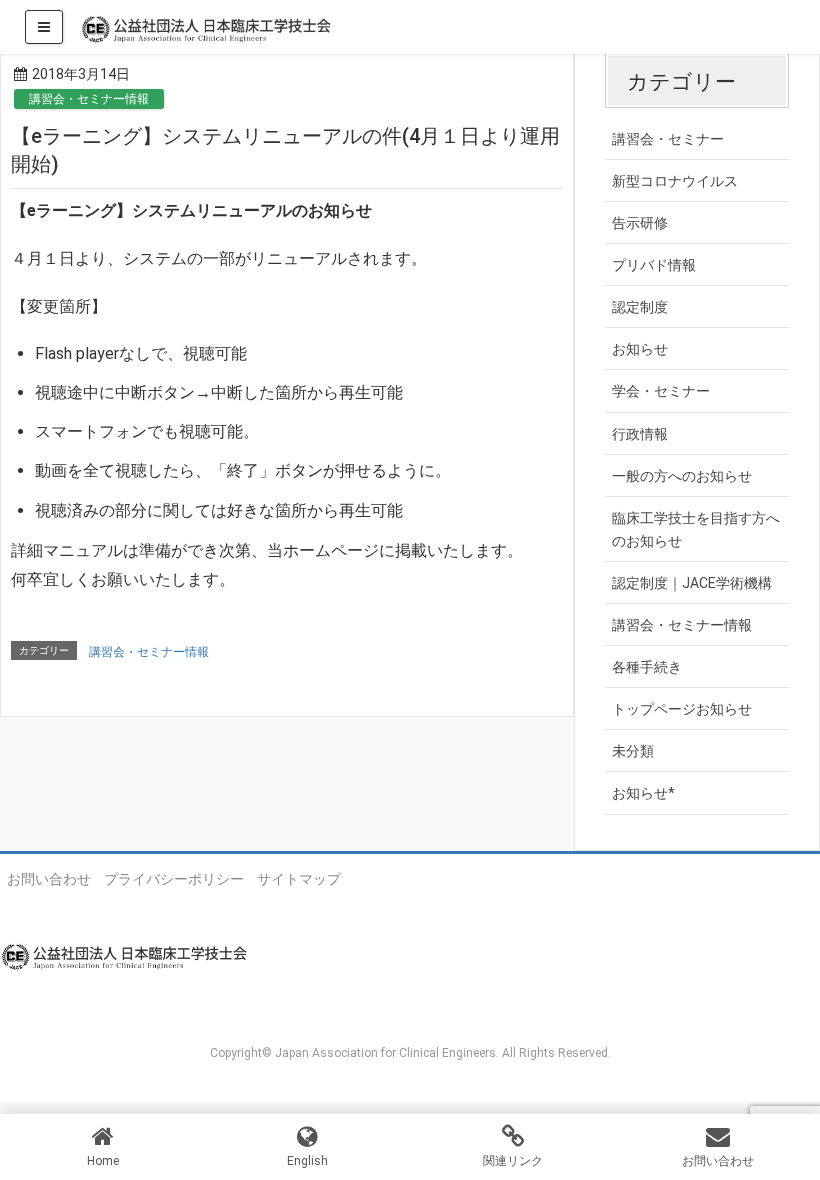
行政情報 (640, 434)
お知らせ (640, 349)
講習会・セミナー (668, 139)
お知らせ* (643, 793)
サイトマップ (299, 879)
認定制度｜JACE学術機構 (692, 583)
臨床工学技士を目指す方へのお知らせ (696, 529)
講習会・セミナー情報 (89, 99)
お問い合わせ (49, 879)
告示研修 (640, 223)
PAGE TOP (783, 1126)
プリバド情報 (654, 265)
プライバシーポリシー (174, 879)
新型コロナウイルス (675, 181)
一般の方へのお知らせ (682, 476)
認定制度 (640, 307)
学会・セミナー (661, 391)
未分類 (633, 751)
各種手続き (647, 667)
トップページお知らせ (682, 709)
